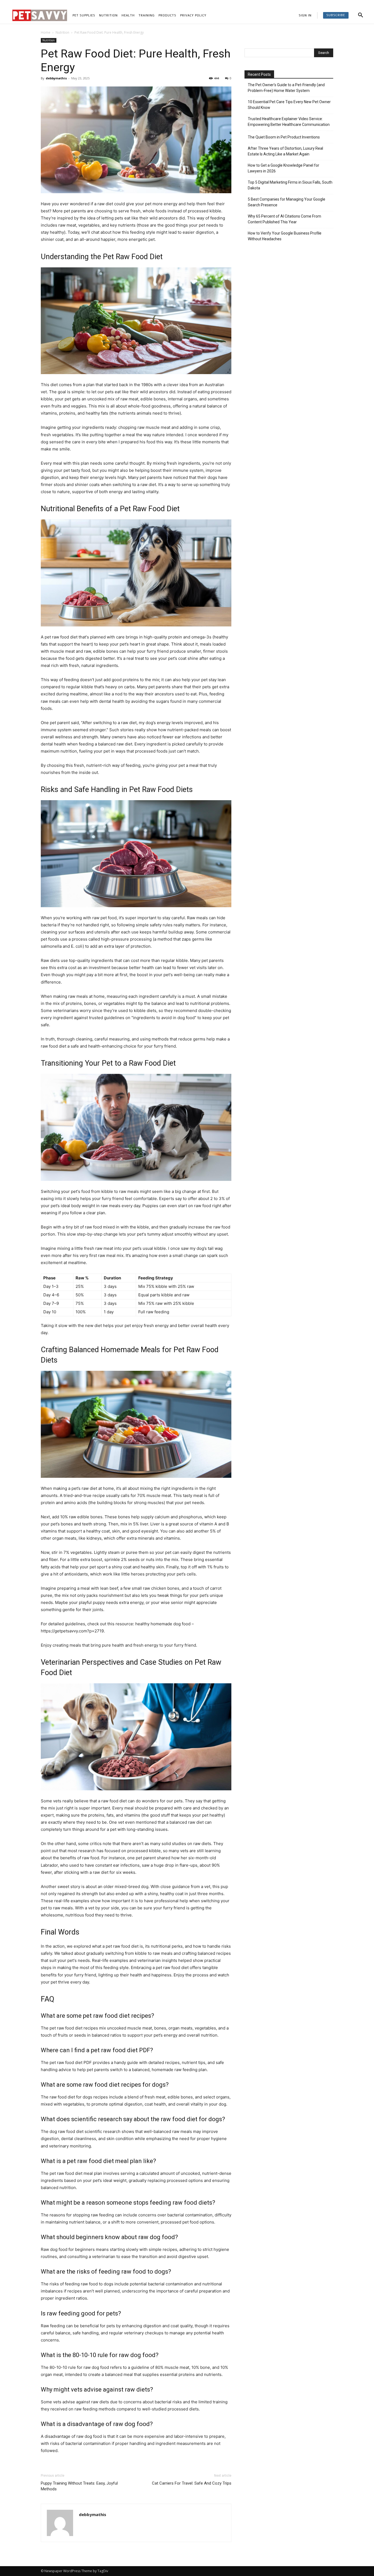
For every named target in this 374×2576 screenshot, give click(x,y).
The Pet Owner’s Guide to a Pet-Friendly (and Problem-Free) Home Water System (286, 88)
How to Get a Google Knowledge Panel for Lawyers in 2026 (284, 168)
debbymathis (56, 78)
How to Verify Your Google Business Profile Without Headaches (285, 236)
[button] (361, 15)
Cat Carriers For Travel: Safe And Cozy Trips (192, 2483)
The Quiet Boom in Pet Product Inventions (284, 137)
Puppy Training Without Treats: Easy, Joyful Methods (79, 2486)
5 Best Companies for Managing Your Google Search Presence (287, 202)
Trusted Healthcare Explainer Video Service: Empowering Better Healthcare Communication (289, 122)
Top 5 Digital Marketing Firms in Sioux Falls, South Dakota (290, 185)
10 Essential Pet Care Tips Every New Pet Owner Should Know (289, 105)
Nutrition (62, 32)
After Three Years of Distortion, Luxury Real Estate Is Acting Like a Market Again (285, 151)
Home (46, 32)
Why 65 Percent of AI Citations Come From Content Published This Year (284, 219)
